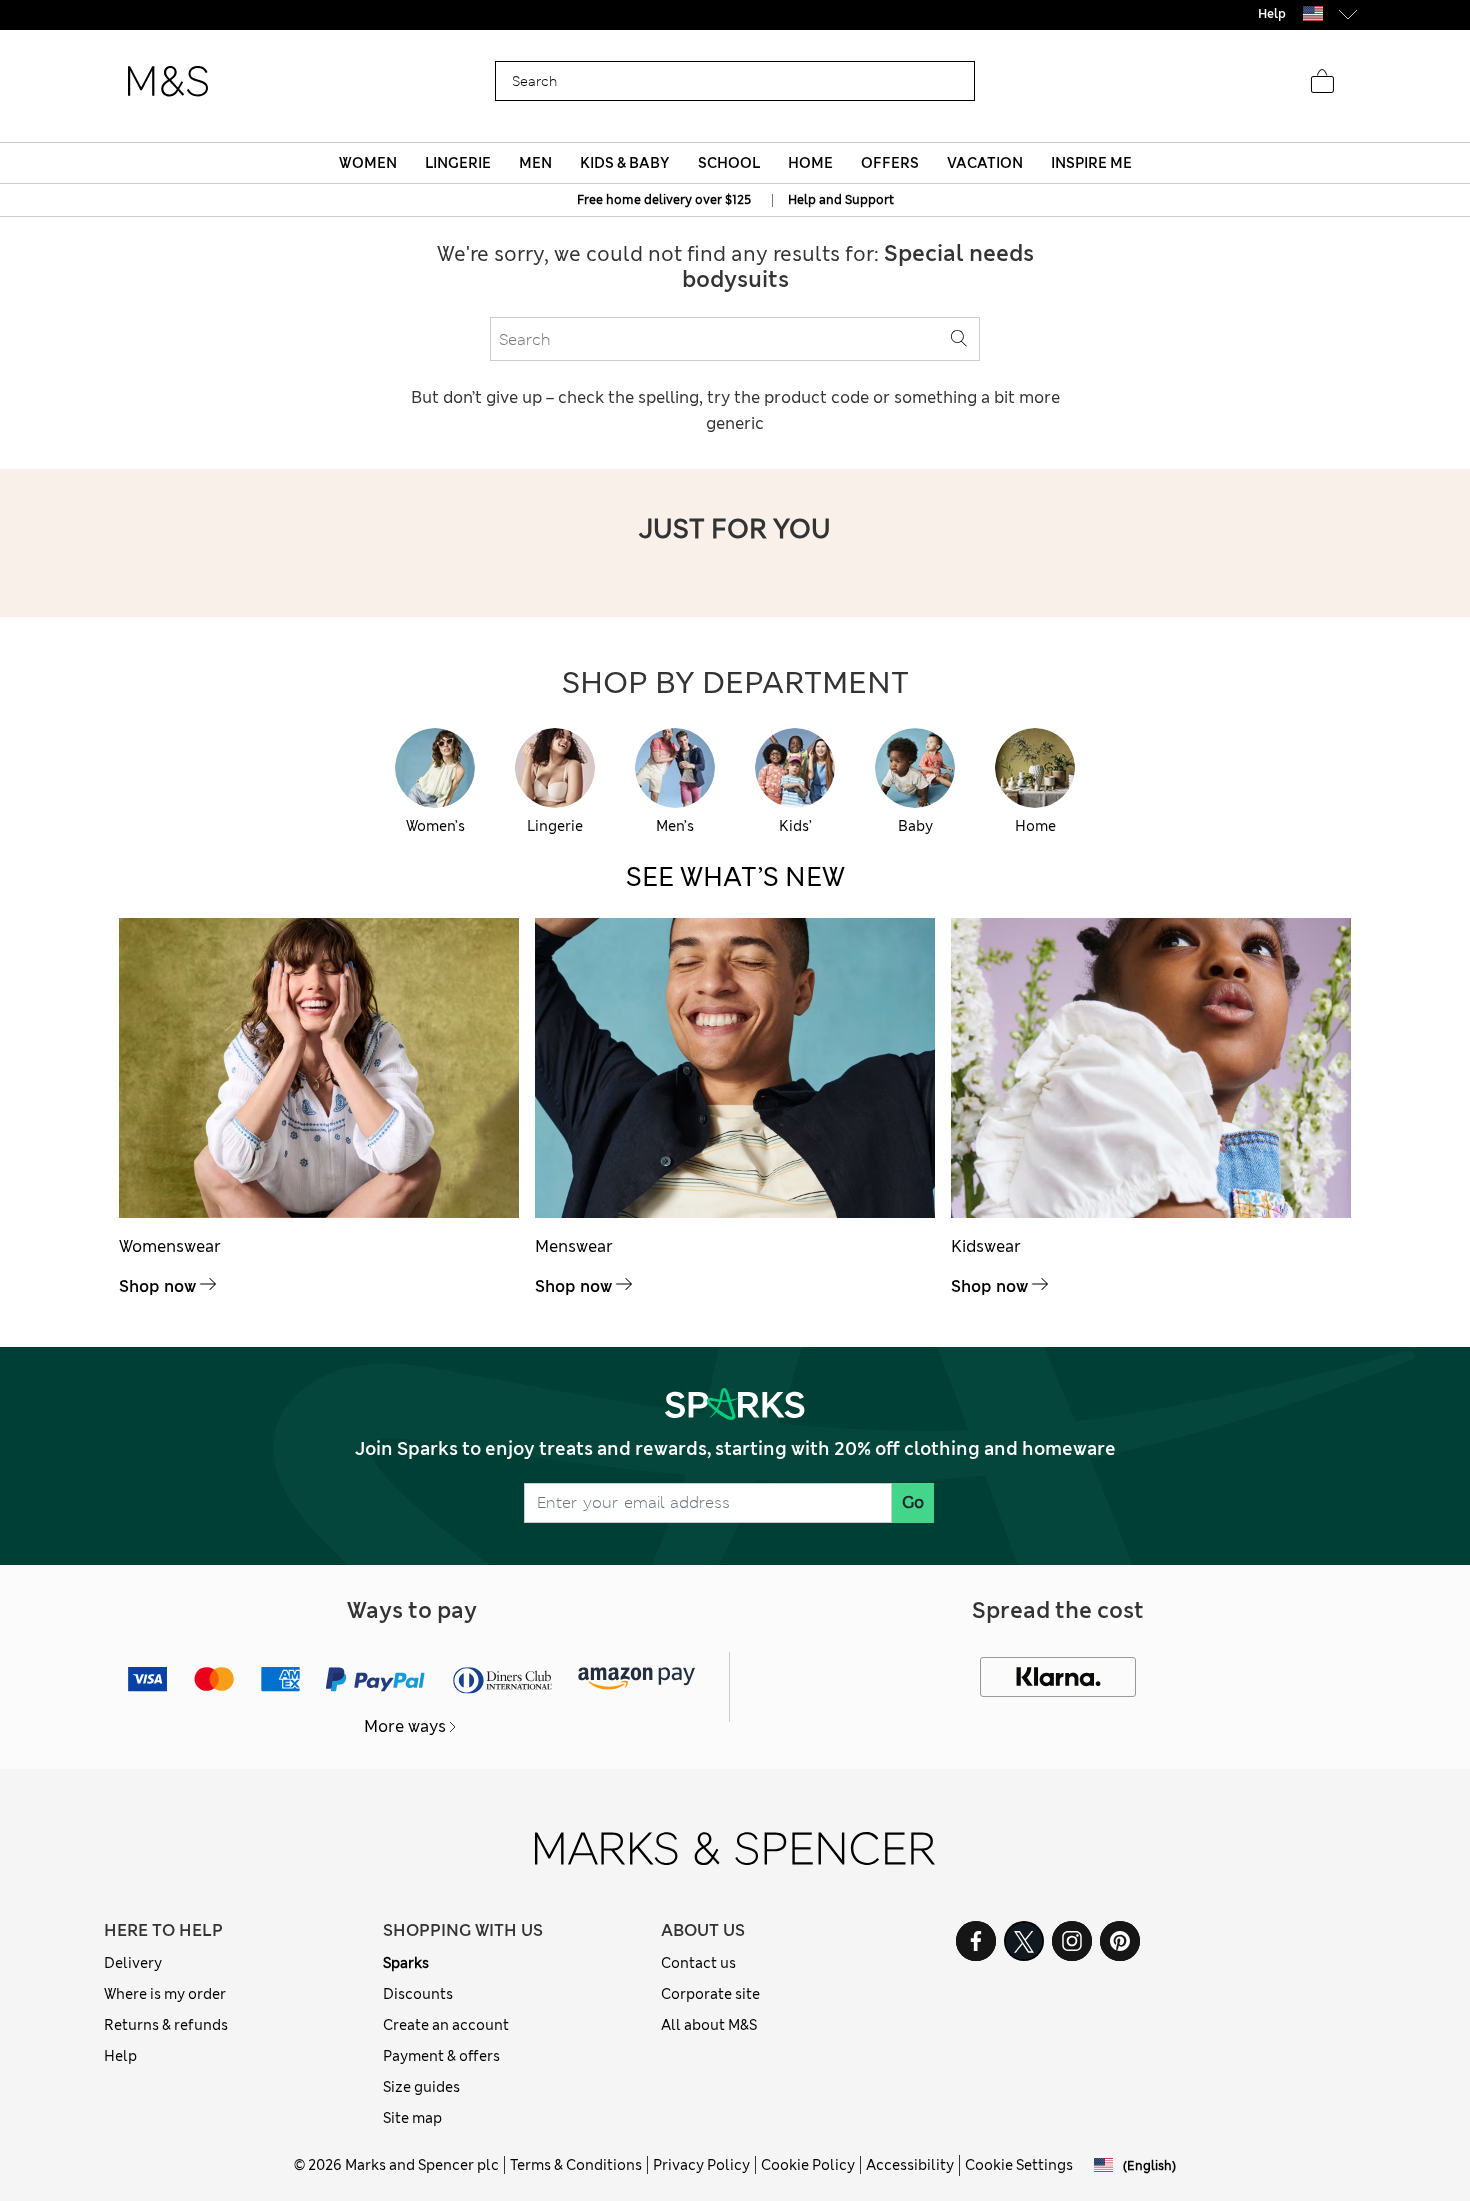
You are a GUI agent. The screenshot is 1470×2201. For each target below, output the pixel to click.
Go (913, 1502)
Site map (412, 2118)
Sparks (406, 1963)
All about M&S (709, 2025)
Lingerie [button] (458, 163)
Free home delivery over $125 (664, 200)
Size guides (421, 2087)
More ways (405, 1726)
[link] (1313, 13)
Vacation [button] (985, 163)
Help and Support (841, 200)
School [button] (729, 163)
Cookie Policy (808, 2165)
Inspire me (1091, 163)
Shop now (157, 1286)
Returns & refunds (166, 2025)
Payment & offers (441, 2056)
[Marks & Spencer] (168, 82)
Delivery (133, 1963)
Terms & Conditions (576, 2165)
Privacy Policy (701, 2165)
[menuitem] (367, 163)
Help (120, 2056)
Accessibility (910, 2165)
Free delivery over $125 (735, 14)
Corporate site (710, 1994)
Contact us (698, 1963)
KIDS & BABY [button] (624, 163)
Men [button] (535, 163)
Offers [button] (890, 163)
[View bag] (1322, 82)
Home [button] (810, 163)
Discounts (418, 1994)
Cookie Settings (1019, 2165)
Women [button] (368, 163)
